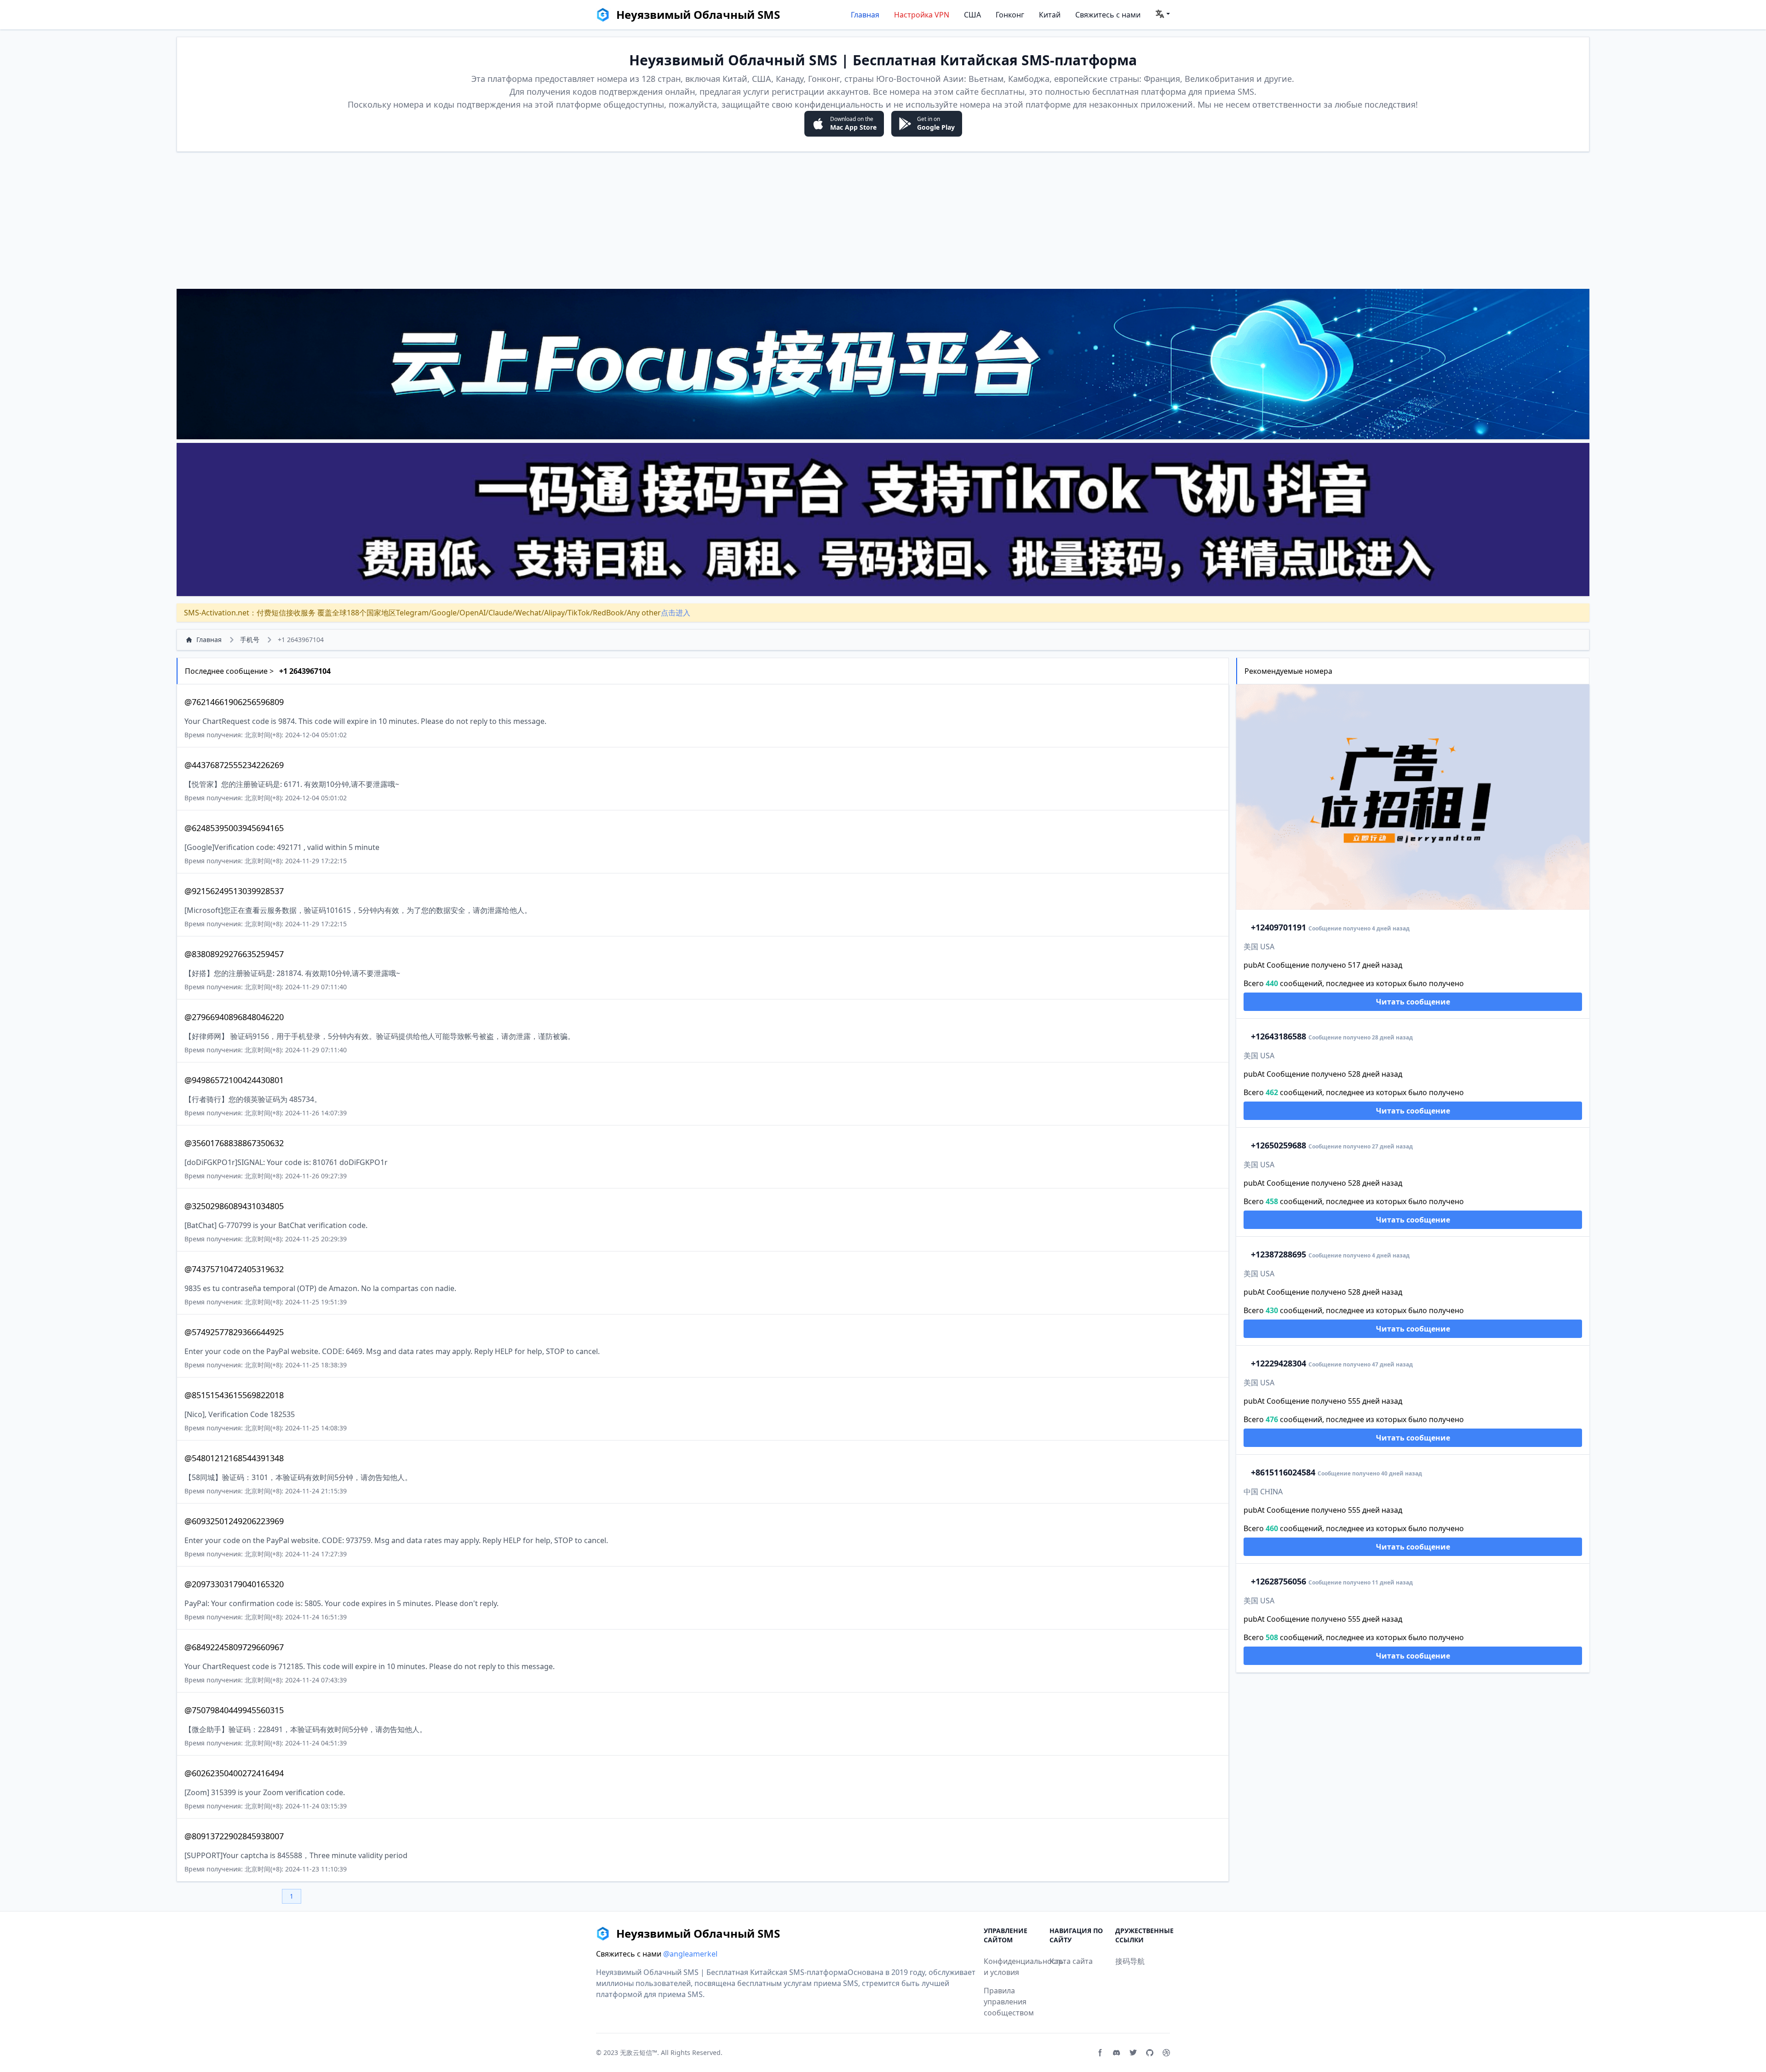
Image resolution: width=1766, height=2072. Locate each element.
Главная (865, 15)
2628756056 (1279, 1581)
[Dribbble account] (1166, 2053)
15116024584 (1283, 1472)
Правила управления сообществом (1009, 2002)
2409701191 (1279, 927)
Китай (1050, 15)
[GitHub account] (1150, 2053)
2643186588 (1279, 1036)
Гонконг (1010, 15)
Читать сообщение (1413, 1002)
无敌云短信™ (639, 2052)
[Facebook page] (1100, 2053)
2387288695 (1279, 1254)
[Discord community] (1117, 2053)
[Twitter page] (1133, 2053)
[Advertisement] (883, 220)
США (972, 15)
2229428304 (1279, 1363)
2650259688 (1279, 1145)
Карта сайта (1071, 1961)
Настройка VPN (922, 15)
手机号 (250, 640)
